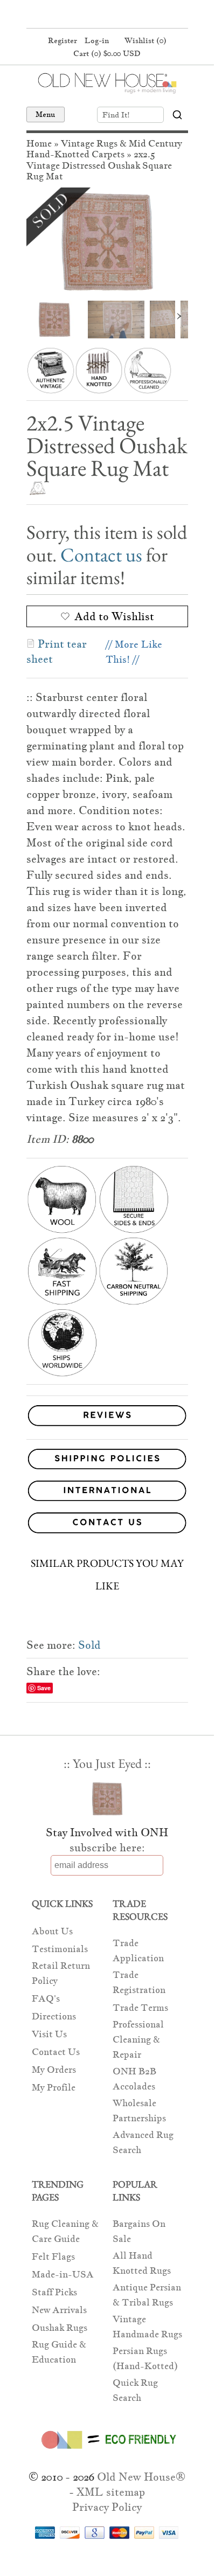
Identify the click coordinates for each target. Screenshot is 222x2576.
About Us (52, 1931)
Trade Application (138, 1951)
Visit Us (49, 2034)
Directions (54, 2016)
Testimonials (60, 1949)
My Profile (54, 2088)
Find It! (116, 115)
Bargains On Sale (139, 2231)
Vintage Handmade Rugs (147, 2327)
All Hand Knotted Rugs (142, 2263)
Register (63, 40)
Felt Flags (53, 2257)
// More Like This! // (134, 652)
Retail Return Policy (61, 1973)
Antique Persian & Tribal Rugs (147, 2295)
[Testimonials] (107, 1426)
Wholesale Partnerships (139, 2111)
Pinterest (106, 15)
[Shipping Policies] (107, 1461)
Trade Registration (139, 1983)
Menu (46, 114)
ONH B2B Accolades (134, 2079)
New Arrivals (59, 2310)
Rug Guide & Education (59, 2352)
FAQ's (46, 1999)
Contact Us (56, 2052)
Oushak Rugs (60, 2328)
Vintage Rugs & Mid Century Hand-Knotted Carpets (104, 149)
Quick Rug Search (135, 2390)
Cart (107, 53)
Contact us (101, 555)
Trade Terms (140, 2008)
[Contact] (107, 1525)
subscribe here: (107, 1848)
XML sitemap (111, 2492)
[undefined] (107, 241)
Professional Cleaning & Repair (138, 2040)
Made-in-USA (63, 2275)
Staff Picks (54, 2292)
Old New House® (141, 2477)
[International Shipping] (107, 1493)
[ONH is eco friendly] (107, 2451)
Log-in (97, 40)
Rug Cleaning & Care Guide (65, 2231)
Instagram (126, 15)
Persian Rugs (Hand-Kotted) (145, 2359)
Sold (89, 1645)
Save (44, 1688)
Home (39, 144)
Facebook (85, 15)
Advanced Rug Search (143, 2143)
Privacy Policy (107, 2507)
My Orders (54, 2070)
